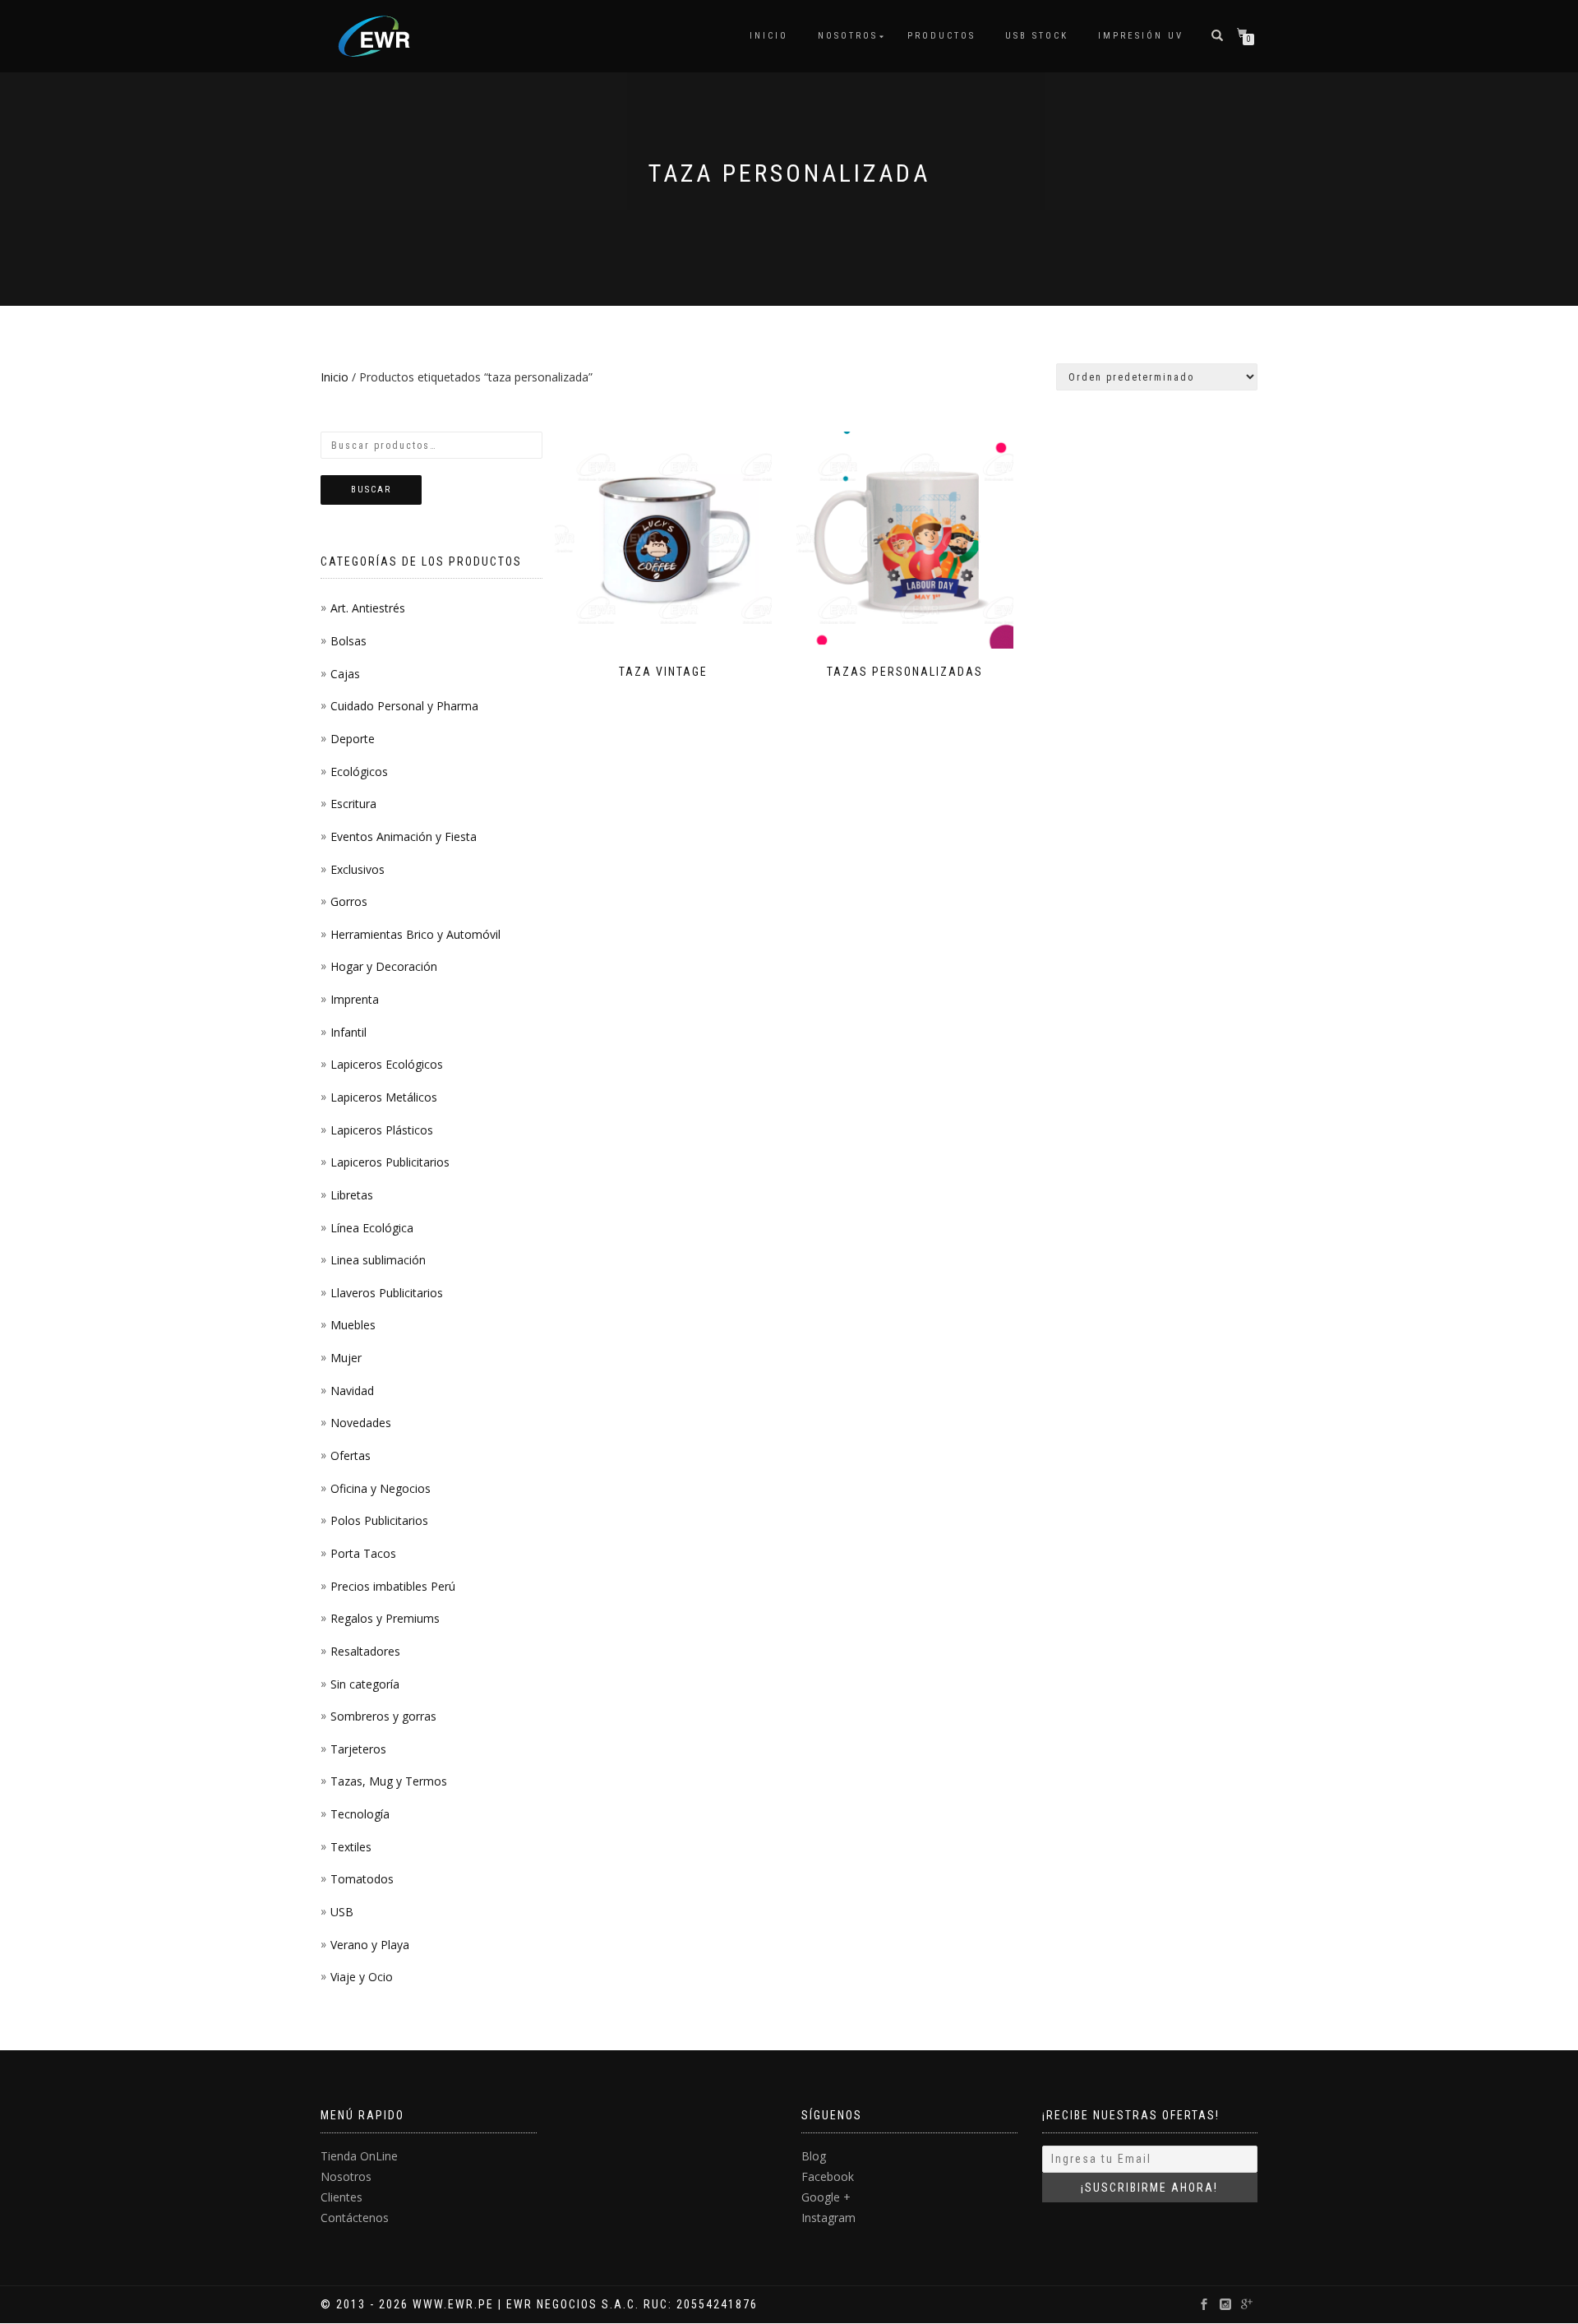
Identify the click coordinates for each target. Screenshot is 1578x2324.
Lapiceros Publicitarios (390, 1162)
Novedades (361, 1423)
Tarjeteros (358, 1749)
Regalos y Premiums (385, 1618)
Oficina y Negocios (381, 1488)
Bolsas (348, 641)
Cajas (345, 674)
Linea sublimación (378, 1260)
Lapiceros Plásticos (382, 1130)
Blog (814, 2156)
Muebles (353, 1325)
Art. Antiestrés (368, 608)
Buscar (371, 490)
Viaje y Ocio (362, 1977)
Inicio (769, 36)
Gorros (349, 901)
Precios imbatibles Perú (393, 1586)
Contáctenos (355, 2218)
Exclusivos (358, 869)
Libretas (352, 1195)
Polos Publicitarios (379, 1520)
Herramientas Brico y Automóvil (415, 934)
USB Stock (1037, 36)
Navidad (352, 1391)
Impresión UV (1141, 36)
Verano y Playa (370, 1945)
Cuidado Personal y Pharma (404, 706)
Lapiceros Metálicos (384, 1097)
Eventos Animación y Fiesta (404, 836)
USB (342, 1912)
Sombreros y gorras (383, 1716)
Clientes (341, 2197)
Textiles (351, 1847)
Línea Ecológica (372, 1228)
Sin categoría (365, 1684)
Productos (941, 36)
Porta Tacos (363, 1553)
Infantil (348, 1032)
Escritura (353, 804)
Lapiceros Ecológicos (387, 1064)
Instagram (828, 2218)
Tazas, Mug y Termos (389, 1781)
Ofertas (351, 1455)
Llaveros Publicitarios (387, 1293)
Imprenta (355, 999)
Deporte (353, 739)
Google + (826, 2197)
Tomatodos (362, 1879)
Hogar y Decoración (384, 966)
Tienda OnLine (359, 2156)
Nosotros (848, 36)
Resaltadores (365, 1651)
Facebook (828, 2176)
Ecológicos (359, 772)
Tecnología (360, 1814)
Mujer (346, 1358)
